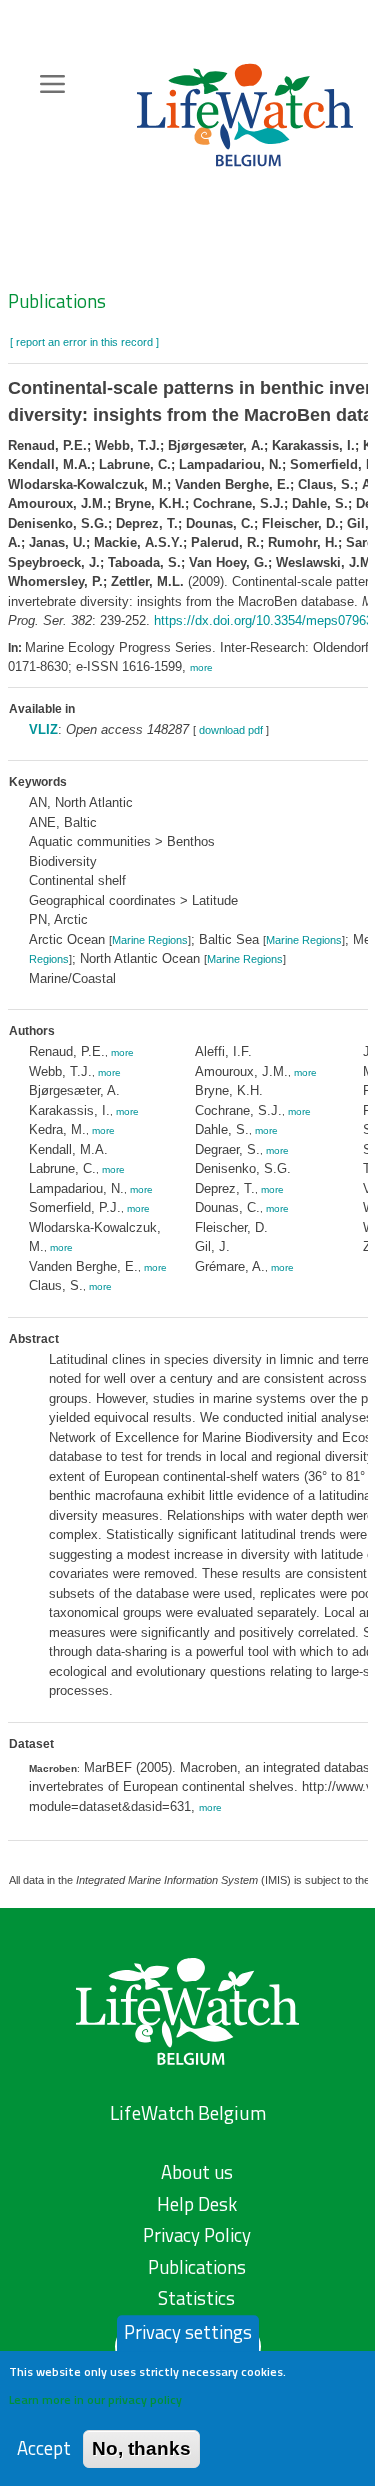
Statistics (196, 2298)
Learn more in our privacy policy (95, 2399)
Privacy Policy (197, 2235)
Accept (44, 2448)
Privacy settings (188, 2332)
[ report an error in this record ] (84, 342)
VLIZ (43, 729)
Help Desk (197, 2204)
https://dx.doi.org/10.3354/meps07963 (263, 620)
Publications (57, 301)
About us (197, 2172)
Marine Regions (150, 940)
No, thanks (141, 2448)
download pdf (231, 730)
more (201, 667)
